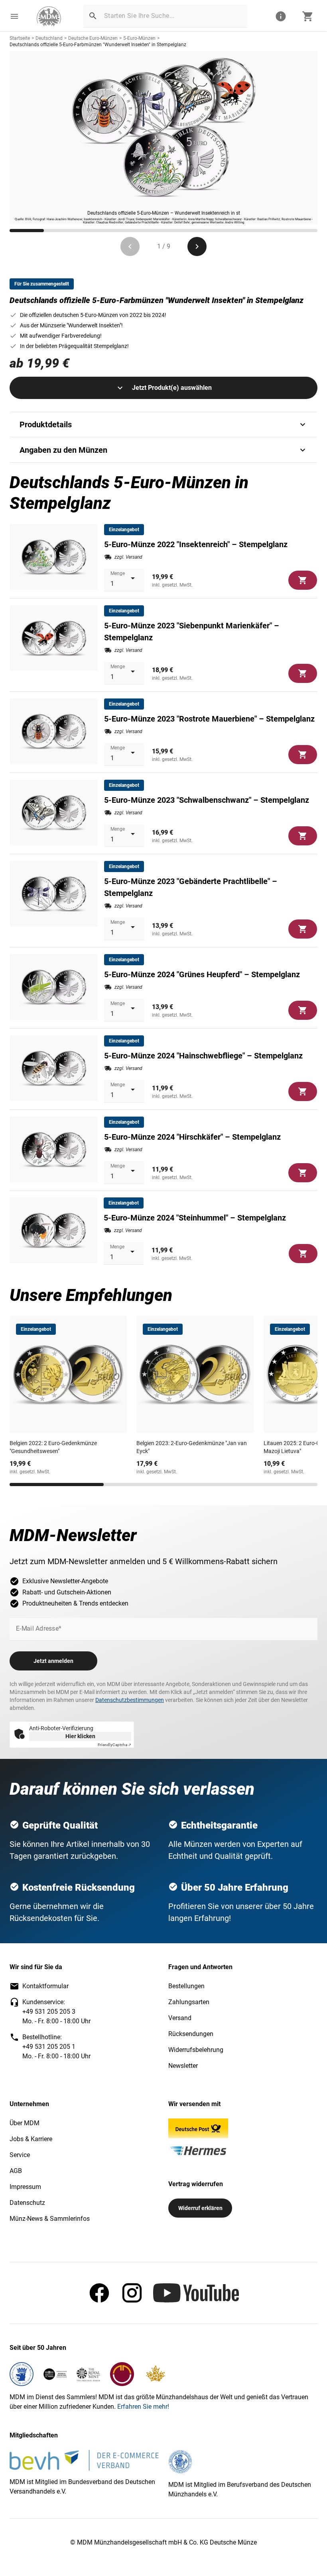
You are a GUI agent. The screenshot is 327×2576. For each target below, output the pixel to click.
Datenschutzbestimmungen (130, 1700)
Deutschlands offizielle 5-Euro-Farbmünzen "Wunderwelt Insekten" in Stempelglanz (98, 45)
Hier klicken (80, 1736)
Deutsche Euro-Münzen (93, 38)
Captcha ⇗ (114, 1745)
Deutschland (49, 38)
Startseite (20, 38)
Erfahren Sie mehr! (143, 2407)
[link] (49, 16)
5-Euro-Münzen (139, 38)
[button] (14, 16)
